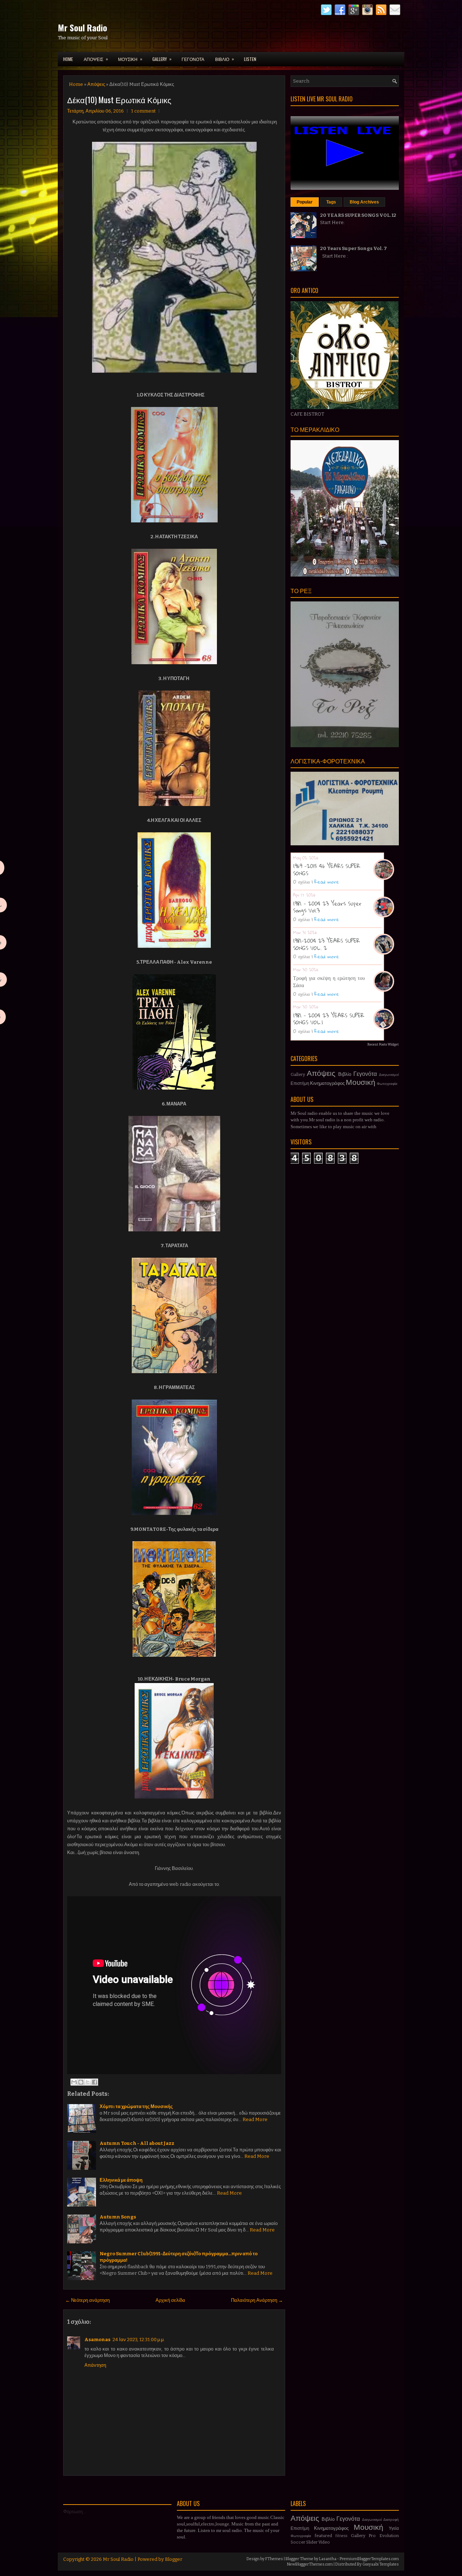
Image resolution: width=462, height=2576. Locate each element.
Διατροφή (391, 2520)
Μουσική (361, 1083)
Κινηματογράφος (327, 1083)
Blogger (174, 2559)
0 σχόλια (301, 882)
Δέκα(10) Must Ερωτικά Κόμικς (119, 100)
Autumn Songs (118, 2217)
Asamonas (97, 2340)
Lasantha (328, 2559)
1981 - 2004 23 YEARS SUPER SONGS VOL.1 (329, 1019)
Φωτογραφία (387, 1084)
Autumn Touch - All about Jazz (137, 2143)
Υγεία (394, 2528)
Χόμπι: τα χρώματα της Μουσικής (136, 2106)
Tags (331, 202)
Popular (305, 202)
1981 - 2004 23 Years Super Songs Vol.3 (327, 907)
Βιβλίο (345, 1074)
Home (68, 59)
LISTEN (250, 59)
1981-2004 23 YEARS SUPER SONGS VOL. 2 (326, 944)
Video (324, 2542)
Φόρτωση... (75, 2512)
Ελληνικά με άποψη (121, 2180)
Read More (255, 2119)
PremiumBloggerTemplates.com (369, 2559)
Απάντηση (95, 2365)
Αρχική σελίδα (170, 2300)
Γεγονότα (365, 1074)
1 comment (143, 111)
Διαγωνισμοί (389, 1075)
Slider (312, 2542)
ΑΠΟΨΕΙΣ (96, 59)
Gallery (298, 1074)
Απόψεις (96, 84)
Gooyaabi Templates (381, 2564)
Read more (327, 882)
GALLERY (162, 59)
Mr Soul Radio (82, 27)
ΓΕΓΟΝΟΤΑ (193, 59)
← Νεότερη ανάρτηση (88, 2300)
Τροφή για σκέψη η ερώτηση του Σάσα (329, 981)
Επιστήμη (300, 1083)
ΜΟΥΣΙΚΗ (130, 59)
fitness (341, 2536)
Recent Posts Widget (383, 1044)
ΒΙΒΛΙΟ (225, 59)
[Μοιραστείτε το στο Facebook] (95, 2082)
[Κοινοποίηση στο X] (88, 2082)
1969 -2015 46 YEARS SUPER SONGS (327, 869)
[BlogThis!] (81, 2082)
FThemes (274, 2559)
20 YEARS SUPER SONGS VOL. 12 (358, 215)
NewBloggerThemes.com (310, 2564)
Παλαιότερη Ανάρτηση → (257, 2300)
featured (323, 2536)
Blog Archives (364, 202)
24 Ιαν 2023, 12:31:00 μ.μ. (139, 2340)
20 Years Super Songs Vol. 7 (354, 248)
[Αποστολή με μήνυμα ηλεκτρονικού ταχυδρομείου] (74, 2082)
